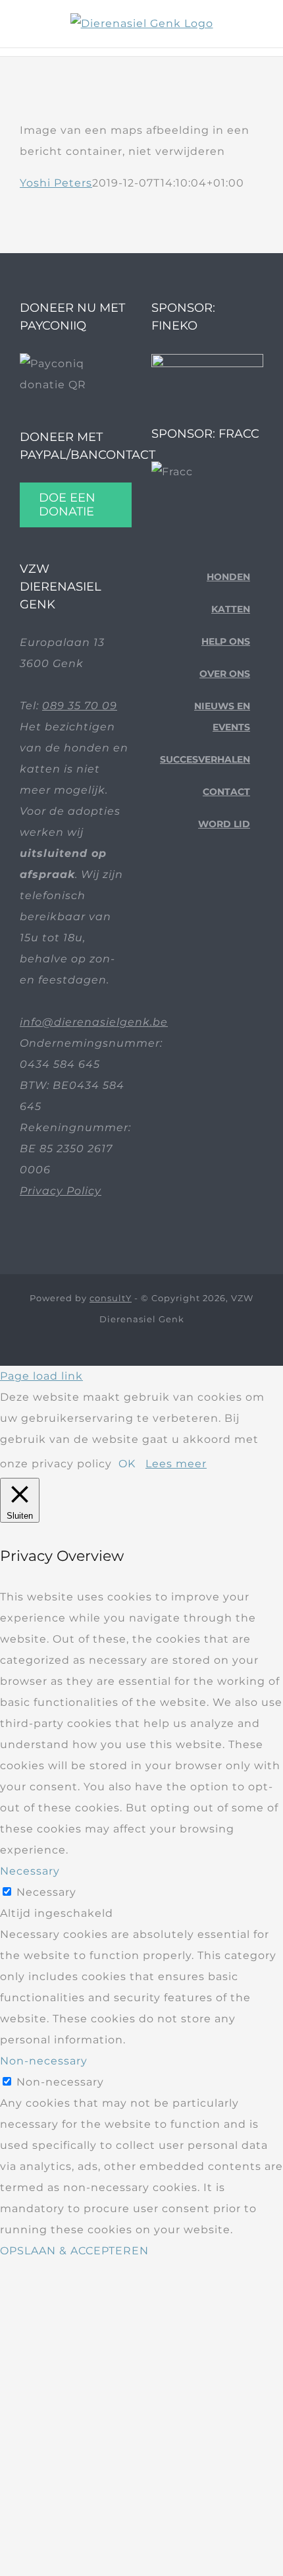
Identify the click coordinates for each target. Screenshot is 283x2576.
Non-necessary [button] (44, 2061)
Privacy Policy (61, 1191)
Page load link (41, 1376)
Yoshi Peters (56, 183)
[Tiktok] (190, 896)
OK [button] (127, 1464)
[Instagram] (210, 896)
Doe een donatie (67, 505)
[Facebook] (169, 896)
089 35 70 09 (80, 706)
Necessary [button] (30, 1871)
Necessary (46, 1892)
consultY (111, 1298)
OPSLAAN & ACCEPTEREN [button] (74, 2251)
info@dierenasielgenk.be (94, 1022)
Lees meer (176, 1464)
